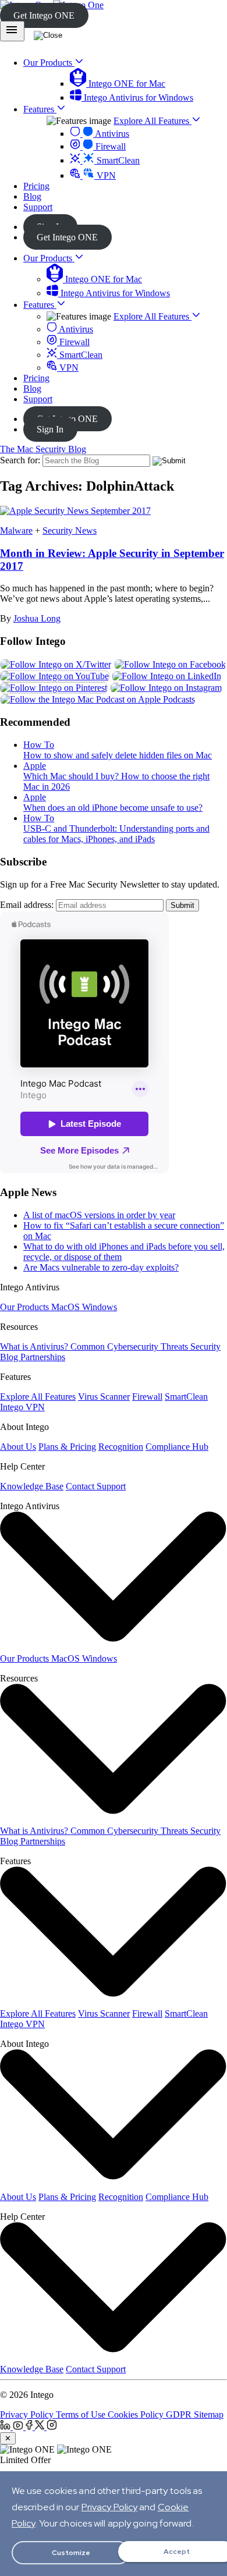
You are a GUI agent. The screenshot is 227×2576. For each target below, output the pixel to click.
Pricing (36, 378)
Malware (16, 531)
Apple (35, 766)
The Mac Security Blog (43, 449)
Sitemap (209, 2414)
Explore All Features (152, 121)
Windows (100, 1307)
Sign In (50, 429)
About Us (18, 1447)
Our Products (49, 258)
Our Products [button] (49, 63)
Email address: (27, 905)
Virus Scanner (104, 1397)
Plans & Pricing (67, 1447)
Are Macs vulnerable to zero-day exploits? (101, 1267)
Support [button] (38, 207)
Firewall (109, 146)
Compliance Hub (177, 1447)
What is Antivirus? (35, 1346)
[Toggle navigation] (12, 31)
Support (38, 399)
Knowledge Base (32, 1486)
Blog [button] (32, 196)
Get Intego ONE (44, 15)
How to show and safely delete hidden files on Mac (118, 755)
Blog (32, 388)
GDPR (180, 2414)
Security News (70, 531)
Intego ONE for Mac (126, 84)
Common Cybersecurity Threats (130, 1346)
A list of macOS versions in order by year (99, 1215)
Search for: (20, 460)
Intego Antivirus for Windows (137, 97)
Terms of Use (82, 2414)
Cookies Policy (137, 2414)
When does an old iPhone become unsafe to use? (113, 808)
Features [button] (40, 109)
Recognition (121, 1447)
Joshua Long (37, 618)
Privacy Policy (28, 2414)
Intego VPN (22, 1407)
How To (39, 745)
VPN (105, 175)
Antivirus (111, 134)
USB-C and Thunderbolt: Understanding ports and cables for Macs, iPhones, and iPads (116, 834)
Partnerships (43, 1357)
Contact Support (96, 1486)
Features (40, 305)
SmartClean (117, 160)
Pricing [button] (36, 186)
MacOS (67, 1307)
